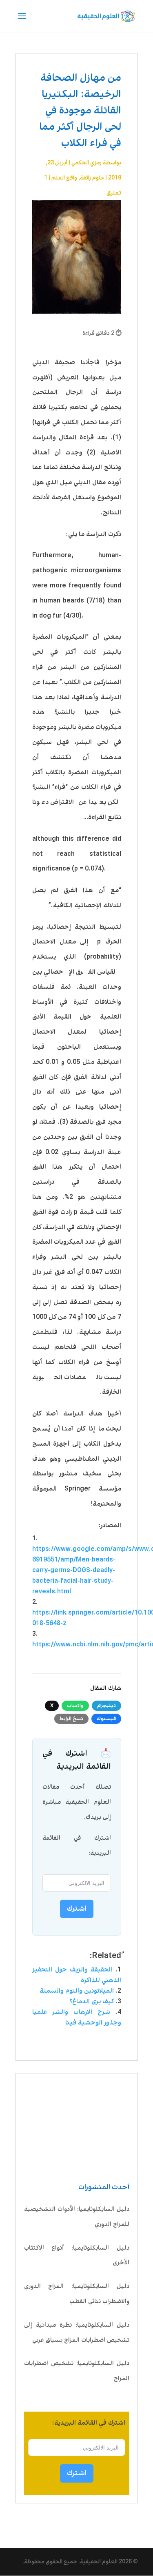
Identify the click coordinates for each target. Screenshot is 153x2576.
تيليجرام (106, 1706)
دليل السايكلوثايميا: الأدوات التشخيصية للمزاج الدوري (77, 2217)
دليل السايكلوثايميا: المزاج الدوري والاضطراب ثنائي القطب (77, 2294)
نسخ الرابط (71, 1719)
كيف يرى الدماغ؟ (92, 2001)
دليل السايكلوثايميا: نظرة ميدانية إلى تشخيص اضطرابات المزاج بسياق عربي (77, 2333)
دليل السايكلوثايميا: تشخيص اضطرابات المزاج (77, 2371)
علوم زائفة (92, 178)
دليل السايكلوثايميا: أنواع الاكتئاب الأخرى (77, 2256)
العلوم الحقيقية (99, 2562)
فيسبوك (106, 1719)
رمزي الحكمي (86, 163)
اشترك (77, 2473)
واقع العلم (64, 178)
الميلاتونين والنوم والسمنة (77, 1991)
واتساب (75, 1706)
